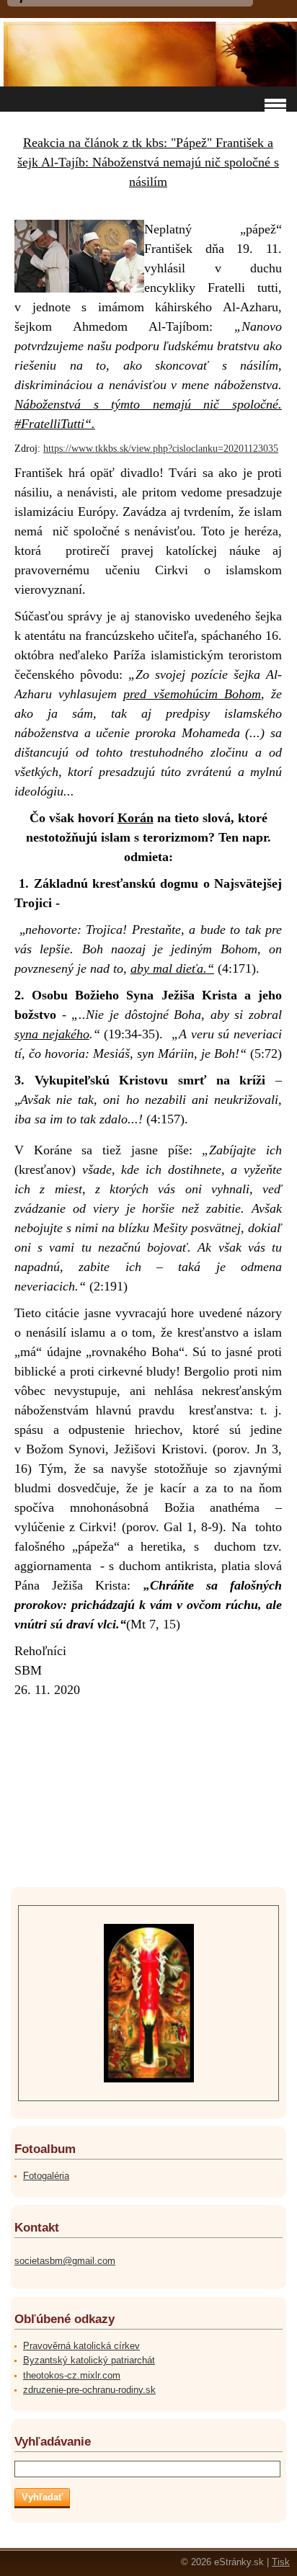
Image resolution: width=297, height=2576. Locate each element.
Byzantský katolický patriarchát (89, 2360)
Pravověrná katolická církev (81, 2346)
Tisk (281, 2562)
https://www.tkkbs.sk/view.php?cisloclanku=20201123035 (161, 449)
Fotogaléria (46, 2176)
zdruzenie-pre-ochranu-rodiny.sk (89, 2390)
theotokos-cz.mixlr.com (72, 2375)
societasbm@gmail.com (65, 2261)
